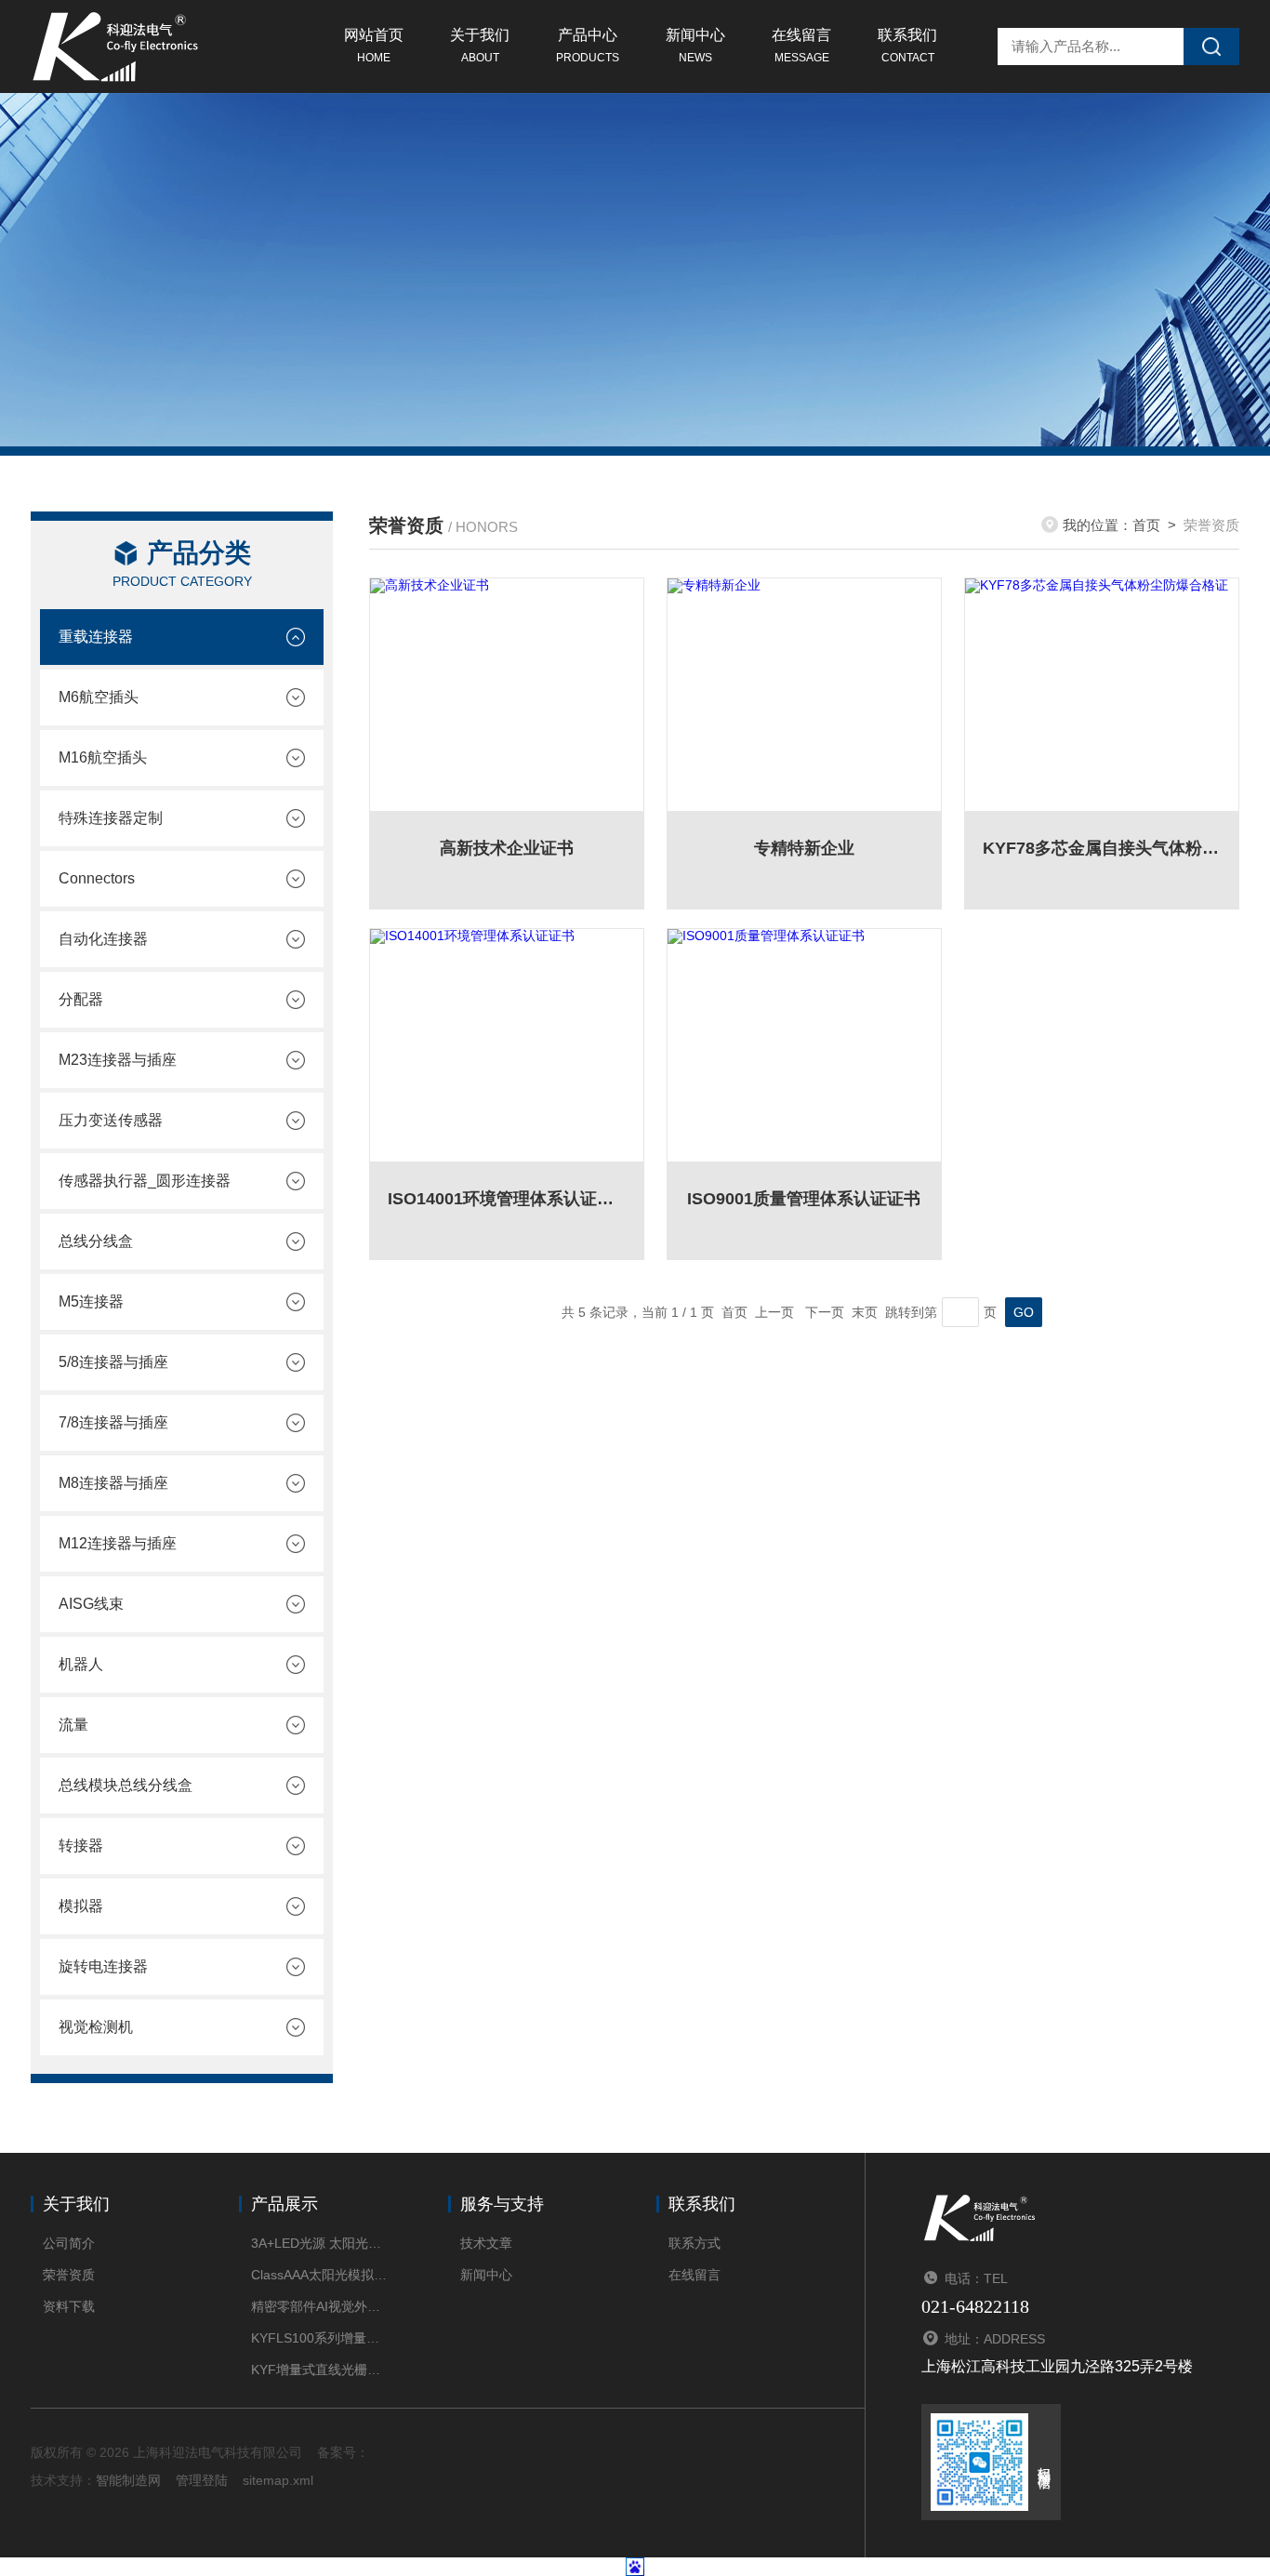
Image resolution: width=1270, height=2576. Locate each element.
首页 (1146, 525)
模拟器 (81, 1906)
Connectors (97, 878)
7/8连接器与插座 (113, 1422)
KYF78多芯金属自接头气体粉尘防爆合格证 (1102, 848)
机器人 (81, 1664)
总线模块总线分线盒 (126, 1785)
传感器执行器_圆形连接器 (145, 1181)
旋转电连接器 (103, 1966)
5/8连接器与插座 (113, 1362)
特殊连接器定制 (111, 818)
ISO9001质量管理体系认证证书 (804, 1199)
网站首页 (374, 46)
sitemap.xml (278, 2480)
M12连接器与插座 (118, 1543)
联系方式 (695, 2243)
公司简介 (69, 2243)
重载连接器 (96, 637)
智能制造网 (128, 2480)
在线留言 (801, 46)
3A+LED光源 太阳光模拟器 (321, 2243)
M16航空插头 (103, 757)
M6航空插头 (99, 697)
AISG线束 (91, 1604)
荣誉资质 (69, 2275)
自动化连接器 (103, 939)
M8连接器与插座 (113, 1483)
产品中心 (588, 46)
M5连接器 (91, 1301)
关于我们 (480, 46)
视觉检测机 (96, 2027)
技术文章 (486, 2243)
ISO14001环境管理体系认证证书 (507, 1199)
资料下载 (69, 2306)
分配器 (81, 999)
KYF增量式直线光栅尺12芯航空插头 (321, 2370)
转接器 (81, 1846)
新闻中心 (695, 46)
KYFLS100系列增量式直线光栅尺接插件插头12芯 (321, 2338)
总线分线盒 (96, 1241)
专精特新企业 (804, 848)
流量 (73, 1725)
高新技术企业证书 (507, 848)
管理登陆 (202, 2480)
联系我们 (907, 46)
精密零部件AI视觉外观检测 (321, 2306)
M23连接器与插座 (118, 1060)
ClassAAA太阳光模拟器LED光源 (321, 2275)
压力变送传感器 (111, 1120)
